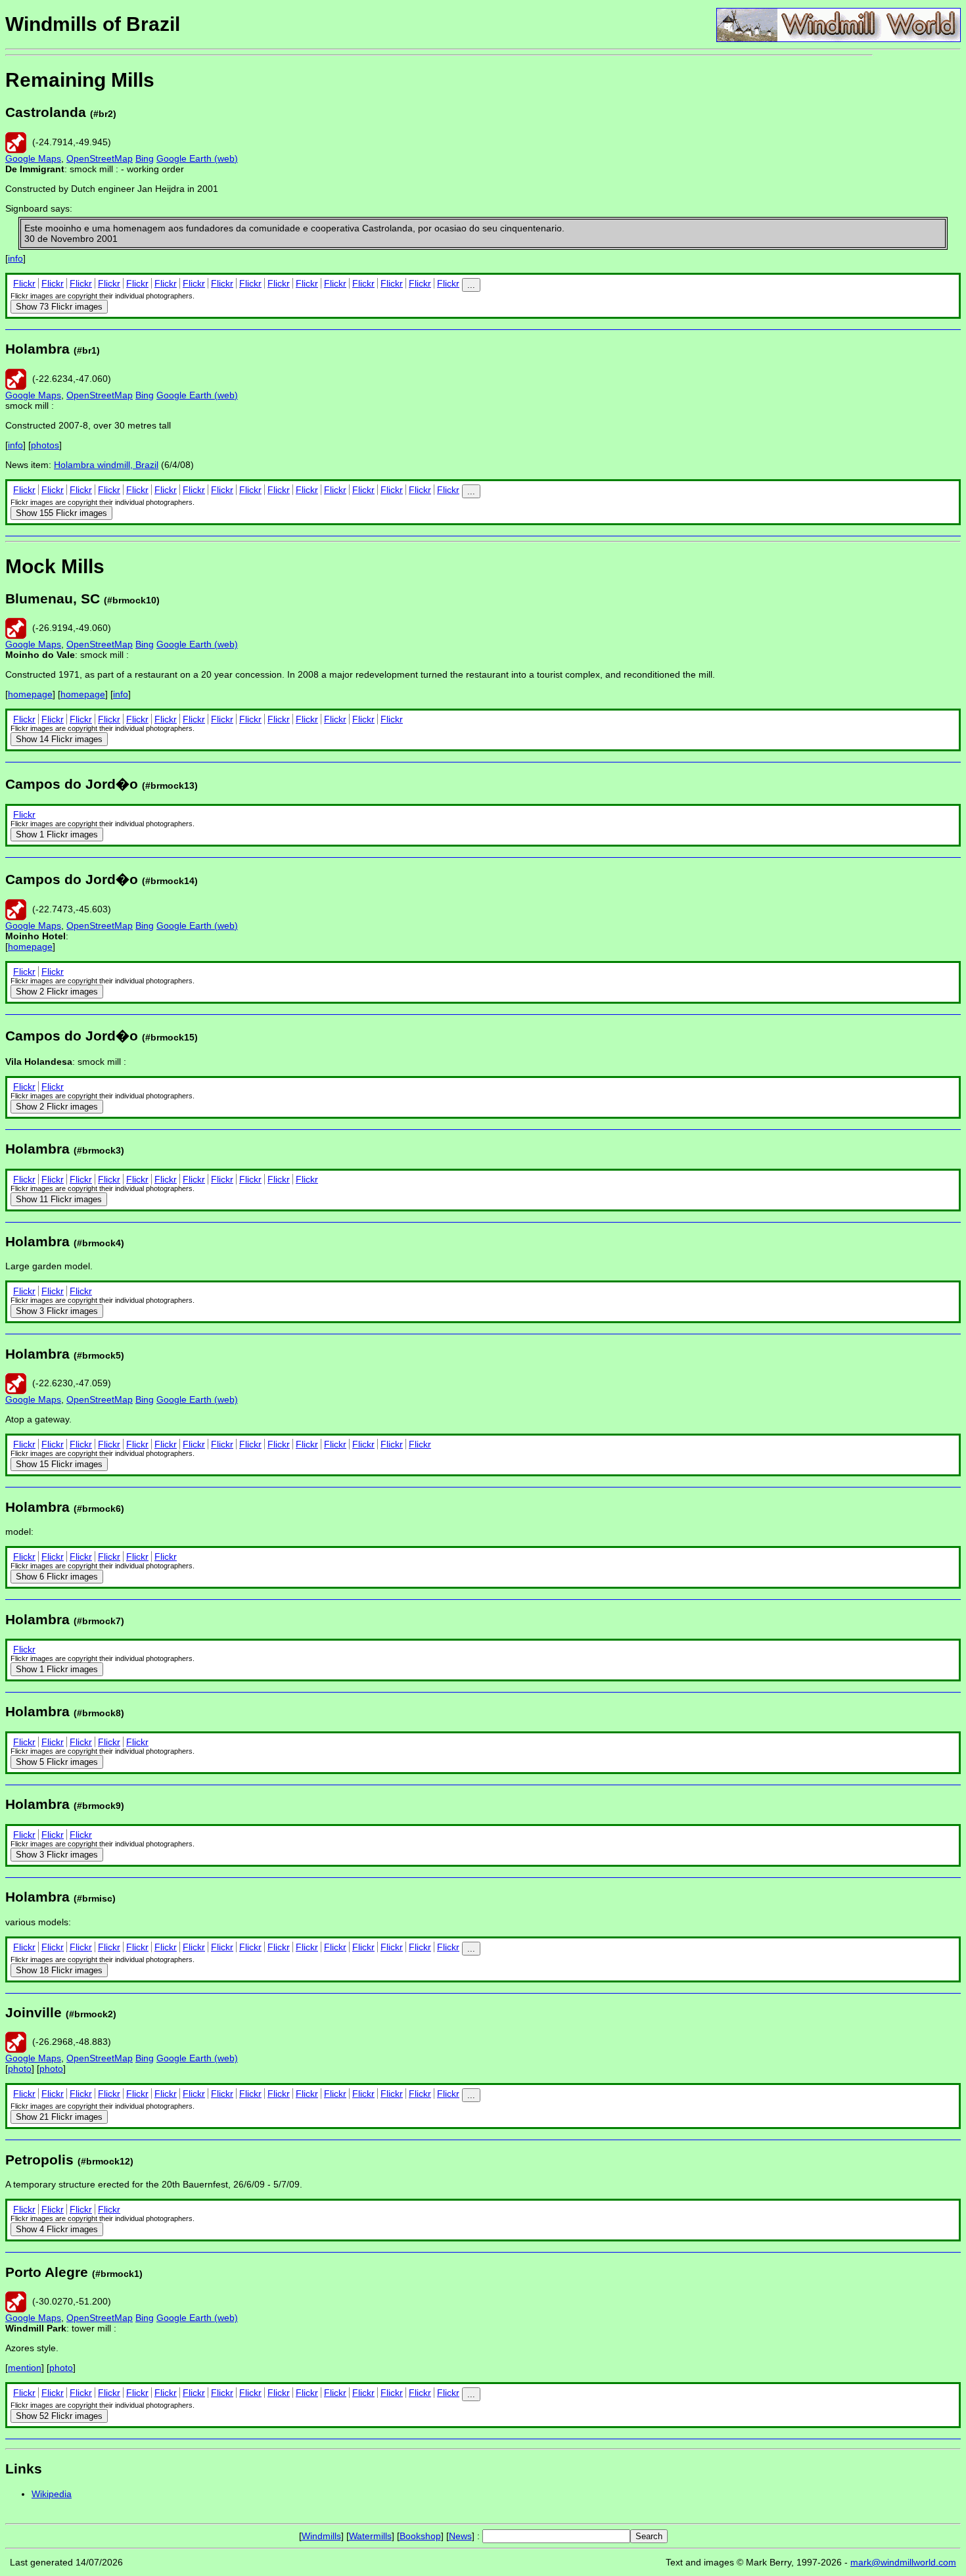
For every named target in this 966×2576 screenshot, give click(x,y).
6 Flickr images (57, 1577)
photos (45, 445)
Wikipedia (52, 2494)
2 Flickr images (57, 992)
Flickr (24, 283)
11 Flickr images (59, 1199)
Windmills (321, 2536)
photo (20, 2069)
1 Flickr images (57, 834)
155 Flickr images (61, 513)
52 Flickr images (59, 2416)
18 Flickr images (59, 1970)
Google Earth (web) (197, 158)
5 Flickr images (57, 1762)
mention (25, 2368)
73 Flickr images (59, 307)
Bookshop (420, 2536)
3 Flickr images (57, 1311)
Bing (145, 158)
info (15, 258)
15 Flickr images (59, 1464)
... (471, 285)
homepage (30, 694)
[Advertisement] (917, 255)
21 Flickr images (59, 2117)
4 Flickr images (57, 2229)
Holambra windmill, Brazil (106, 465)
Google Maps (33, 158)
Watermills (370, 2536)
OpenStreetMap (100, 158)
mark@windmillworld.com (903, 2562)
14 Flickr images (59, 739)
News (460, 2536)
